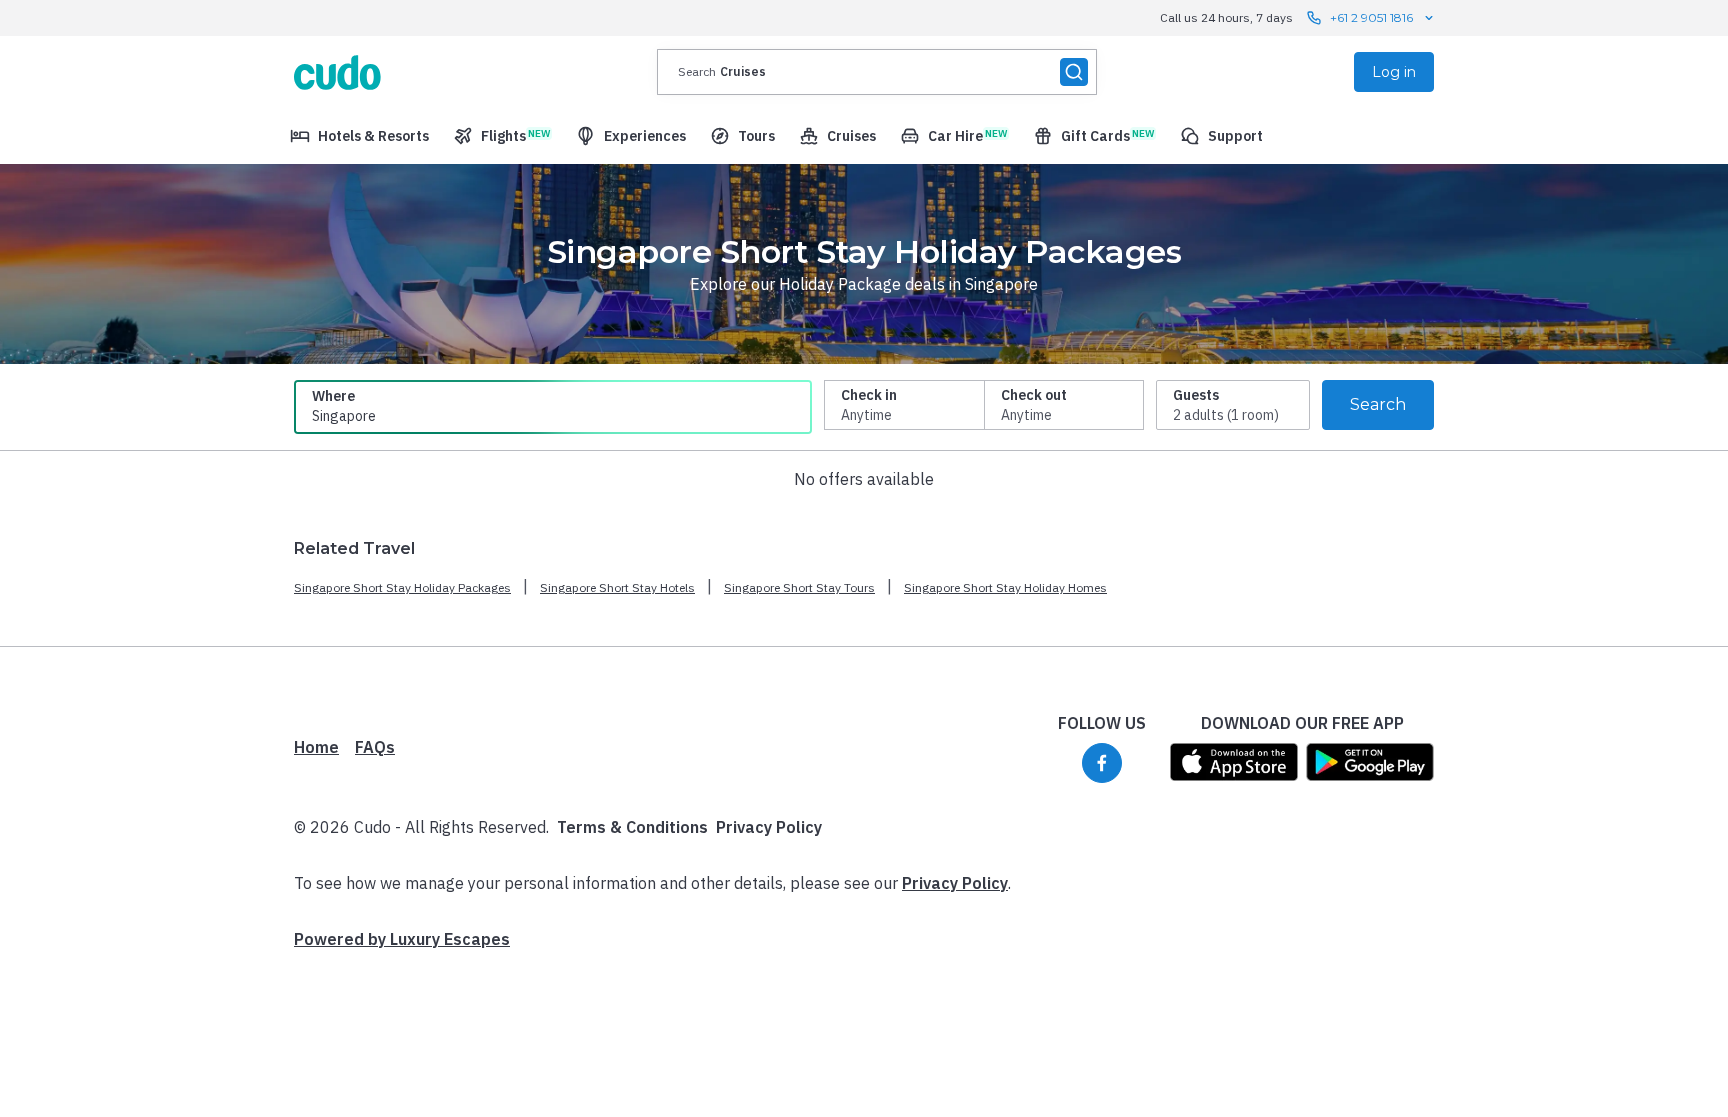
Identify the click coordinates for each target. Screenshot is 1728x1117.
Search (1378, 404)
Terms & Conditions (632, 827)
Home (316, 747)
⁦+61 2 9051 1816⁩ (1371, 17)
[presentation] (877, 72)
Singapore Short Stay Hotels (617, 587)
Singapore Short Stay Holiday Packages (402, 587)
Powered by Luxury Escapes (402, 939)
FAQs (375, 747)
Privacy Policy (769, 827)
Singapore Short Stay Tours (799, 587)
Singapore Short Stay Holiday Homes (1005, 587)
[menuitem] (359, 136)
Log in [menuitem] (1394, 72)
